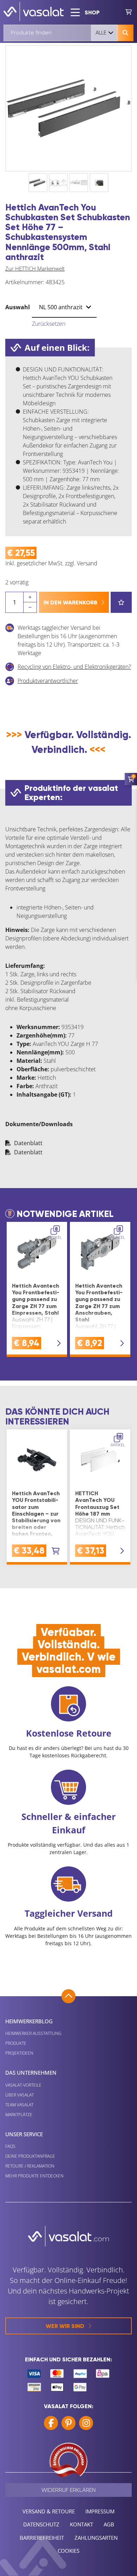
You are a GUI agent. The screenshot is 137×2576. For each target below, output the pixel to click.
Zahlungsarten (96, 2538)
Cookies (68, 2551)
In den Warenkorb (70, 602)
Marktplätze (19, 2115)
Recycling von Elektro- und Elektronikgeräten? (74, 667)
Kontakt (81, 2524)
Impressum (100, 2511)
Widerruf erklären (68, 2490)
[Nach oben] (68, 1996)
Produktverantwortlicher (48, 681)
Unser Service (24, 2134)
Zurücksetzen (49, 324)
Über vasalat (19, 2095)
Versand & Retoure (49, 2511)
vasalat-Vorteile (23, 2085)
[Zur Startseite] (34, 11)
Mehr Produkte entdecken (34, 2176)
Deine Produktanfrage (30, 2156)
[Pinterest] (68, 2423)
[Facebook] (51, 2423)
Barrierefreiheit (42, 2538)
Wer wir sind (65, 2326)
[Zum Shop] (129, 11)
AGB (109, 2524)
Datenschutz (41, 2524)
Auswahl (18, 307)
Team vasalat (19, 2105)
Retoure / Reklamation (30, 2166)
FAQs (10, 2146)
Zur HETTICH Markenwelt (35, 268)
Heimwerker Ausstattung (33, 2033)
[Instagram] (86, 2423)
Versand (87, 563)
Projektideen (19, 2053)
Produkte (16, 2043)
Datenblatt (28, 1143)
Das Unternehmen (31, 2073)
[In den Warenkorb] (56, 1551)
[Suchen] (125, 33)
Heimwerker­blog (29, 2021)
